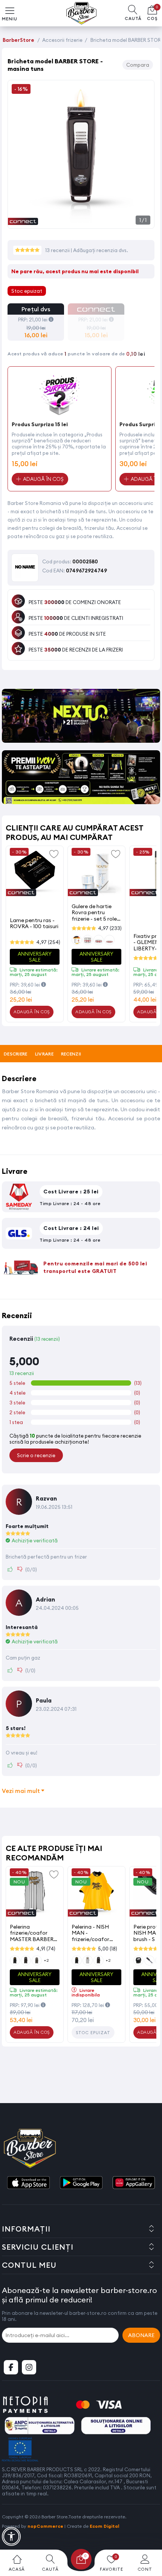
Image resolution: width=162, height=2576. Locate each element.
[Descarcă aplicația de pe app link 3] (134, 2183)
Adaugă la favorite (54, 854)
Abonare (141, 2335)
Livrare (44, 1054)
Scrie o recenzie (36, 1455)
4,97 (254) (48, 942)
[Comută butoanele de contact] (149, 2535)
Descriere (16, 1054)
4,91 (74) (46, 1949)
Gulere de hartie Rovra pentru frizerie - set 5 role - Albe (96, 912)
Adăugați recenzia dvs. (101, 250)
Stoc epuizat (93, 2033)
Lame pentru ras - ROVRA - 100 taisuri (34, 923)
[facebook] (11, 2367)
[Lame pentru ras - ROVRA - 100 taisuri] (35, 873)
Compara (138, 65)
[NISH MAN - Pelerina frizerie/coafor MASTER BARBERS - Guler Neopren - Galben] (96, 1893)
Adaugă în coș (32, 1012)
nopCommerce (45, 2526)
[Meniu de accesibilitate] (11, 2536)
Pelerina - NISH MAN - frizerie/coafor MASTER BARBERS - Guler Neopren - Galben (95, 1933)
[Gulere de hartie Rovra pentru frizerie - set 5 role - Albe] (96, 873)
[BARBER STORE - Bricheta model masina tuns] (81, 220)
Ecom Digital (105, 2526)
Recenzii (71, 1054)
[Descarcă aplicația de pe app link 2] (81, 2183)
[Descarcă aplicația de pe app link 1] (28, 2183)
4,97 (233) (110, 928)
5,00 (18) (108, 1949)
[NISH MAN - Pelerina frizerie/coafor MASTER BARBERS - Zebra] (35, 1893)
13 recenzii (58, 250)
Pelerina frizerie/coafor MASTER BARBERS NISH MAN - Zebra (33, 1933)
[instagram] (29, 2367)
